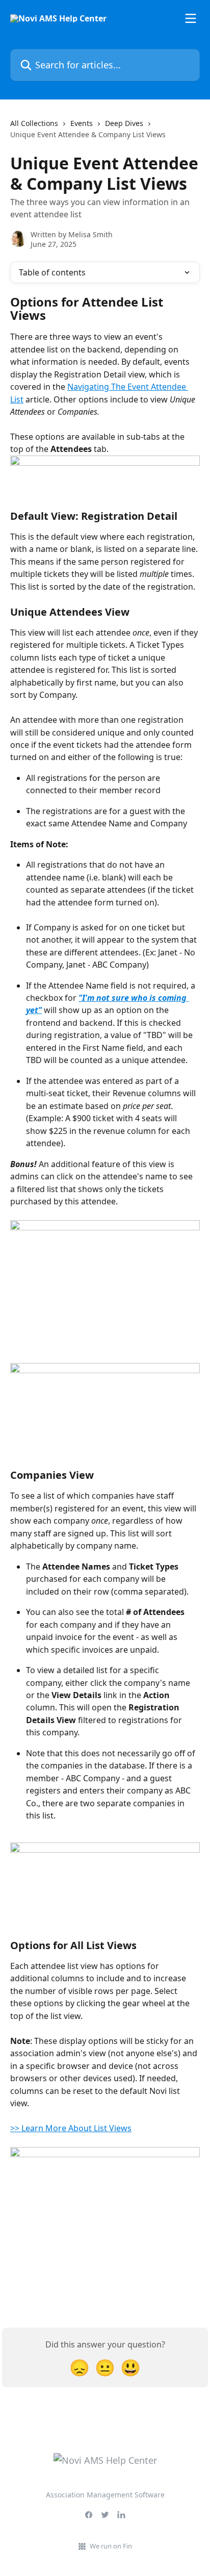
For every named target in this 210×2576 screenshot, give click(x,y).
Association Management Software (105, 2495)
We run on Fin (111, 2546)
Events (82, 123)
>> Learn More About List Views (71, 2128)
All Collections (34, 123)
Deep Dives (124, 123)
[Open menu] (191, 18)
